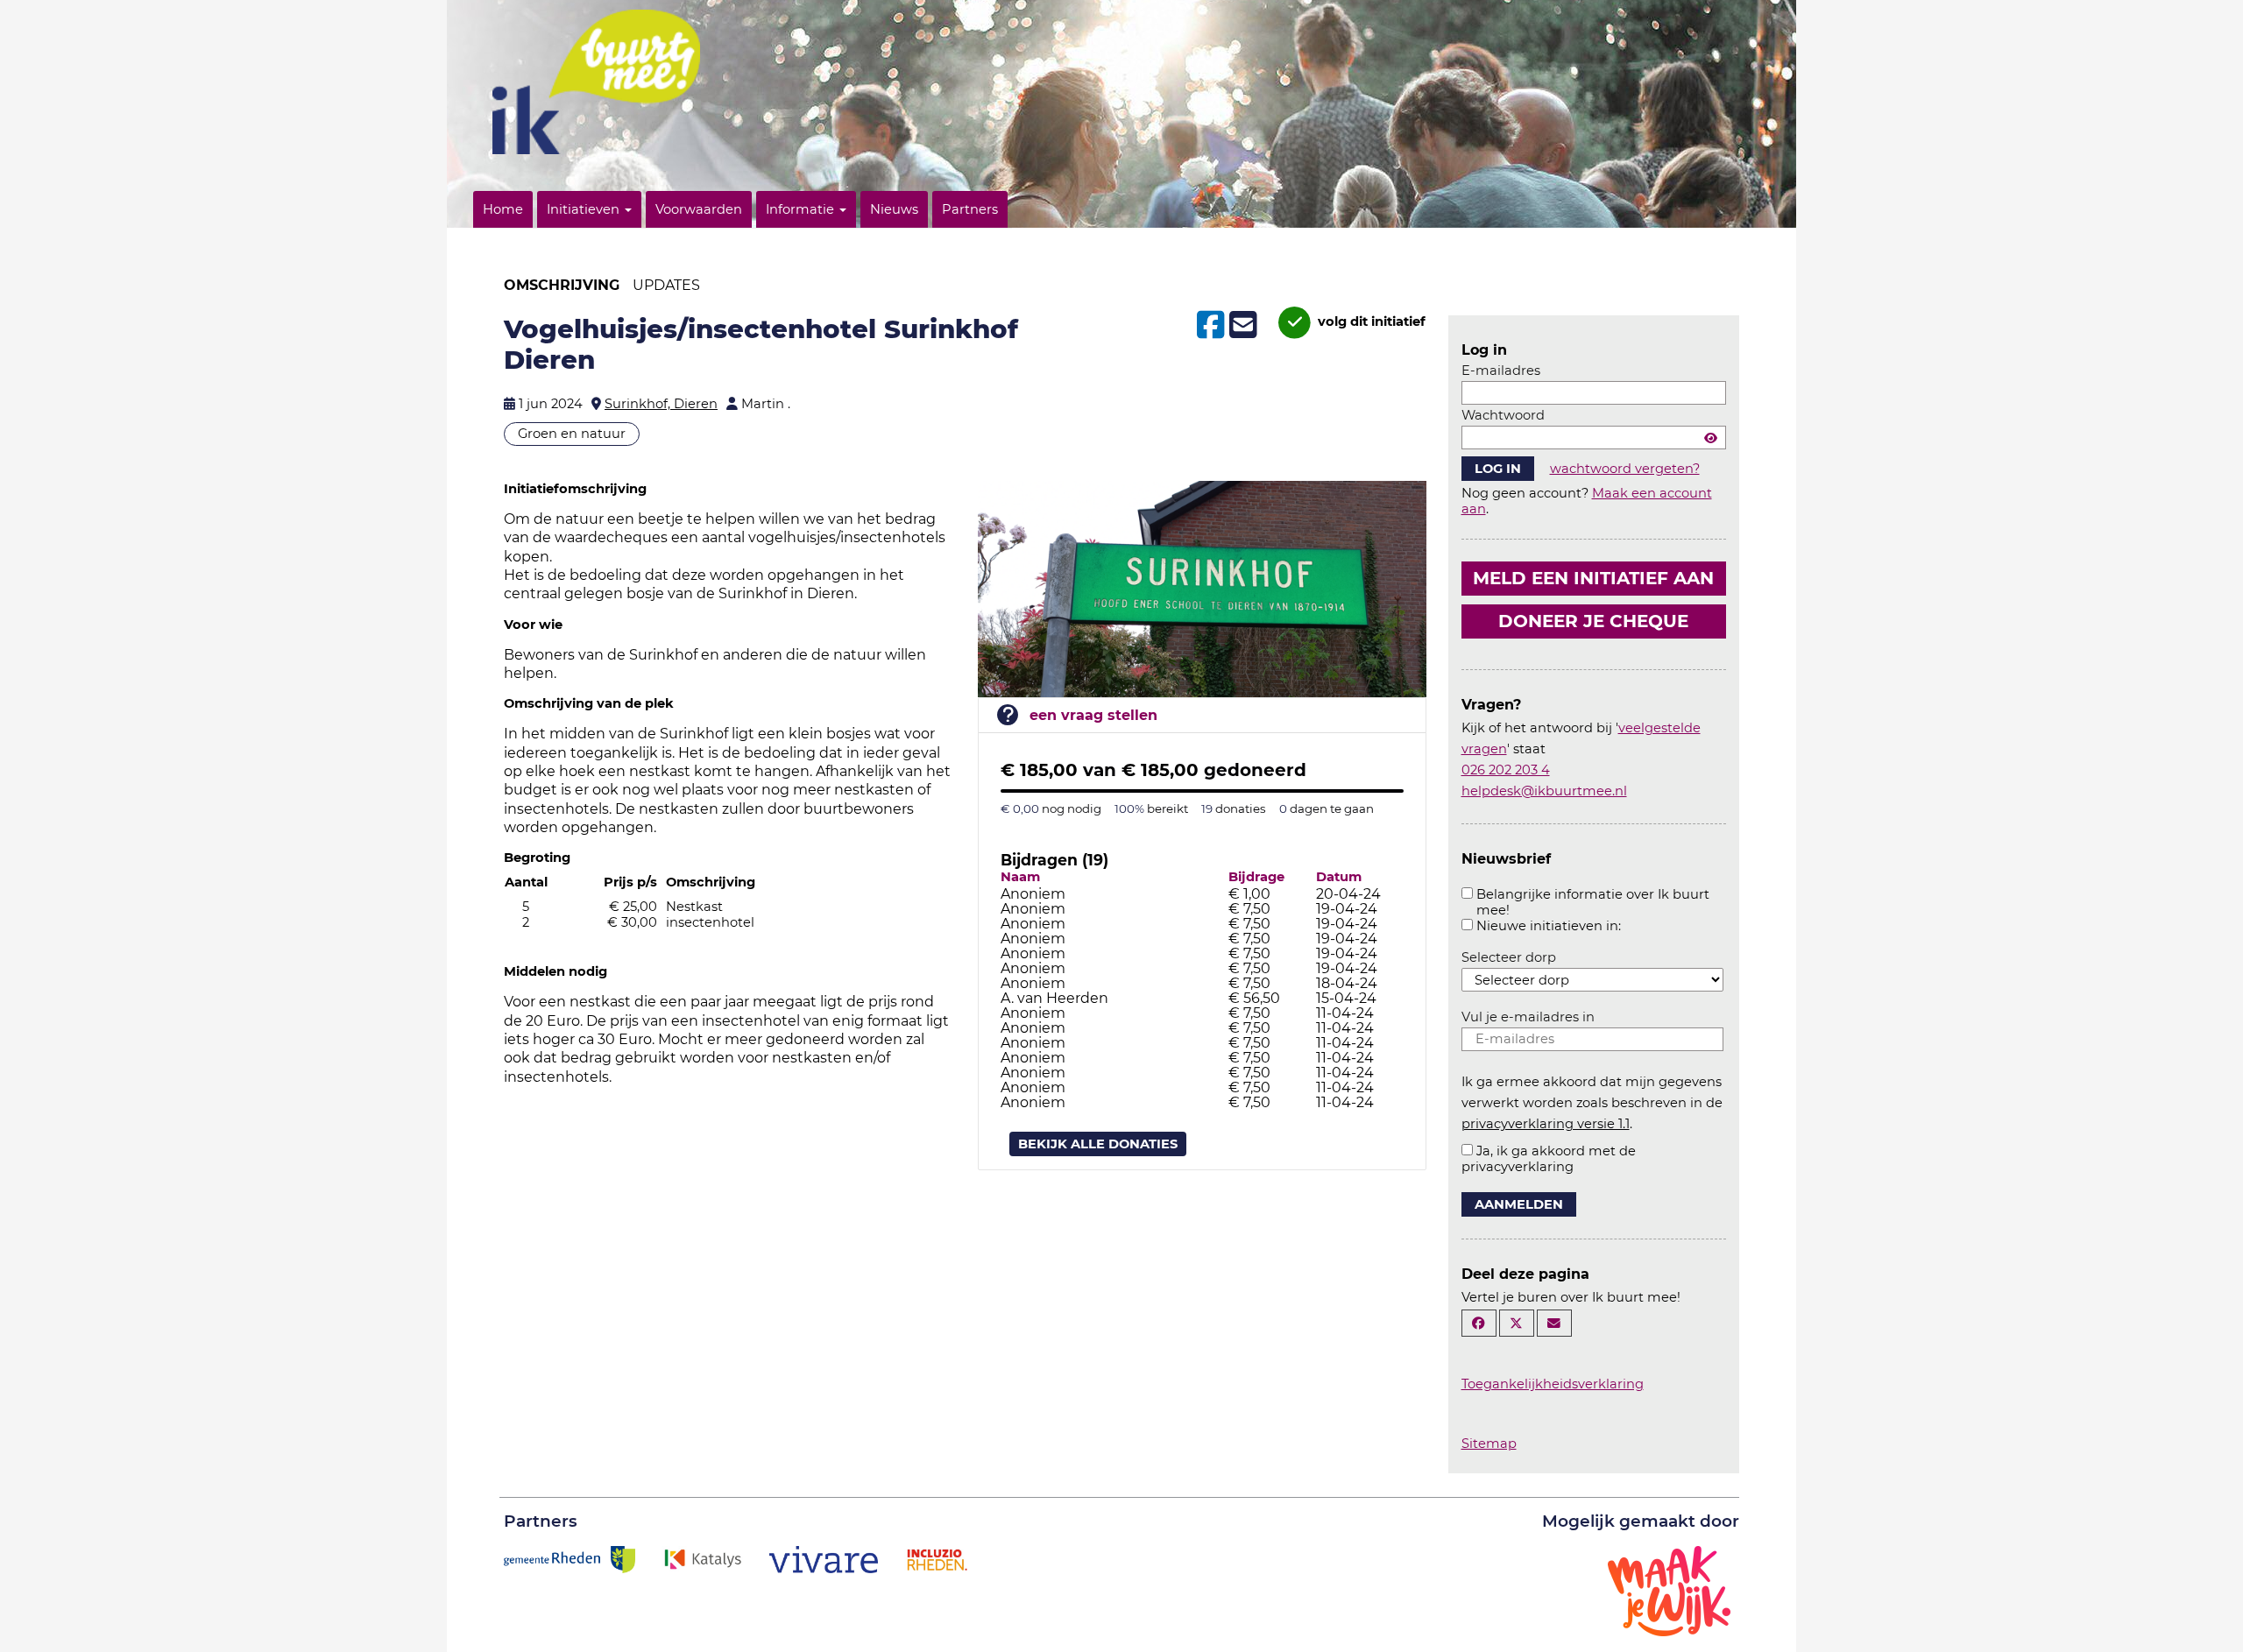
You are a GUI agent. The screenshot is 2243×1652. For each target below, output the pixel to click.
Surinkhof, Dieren (661, 404)
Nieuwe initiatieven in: (1549, 926)
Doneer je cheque (1593, 621)
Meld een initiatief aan (1593, 578)
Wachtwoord (1503, 415)
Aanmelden (1519, 1204)
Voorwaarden (699, 209)
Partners (970, 209)
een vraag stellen (1093, 715)
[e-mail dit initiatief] (1241, 326)
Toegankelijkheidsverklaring (1553, 1384)
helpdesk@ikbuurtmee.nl (1544, 791)
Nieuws (894, 209)
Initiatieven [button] (585, 209)
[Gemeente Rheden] (570, 1558)
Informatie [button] (802, 209)
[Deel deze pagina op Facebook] (1479, 1323)
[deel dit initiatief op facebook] (1209, 325)
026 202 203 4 (1506, 770)
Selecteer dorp (1509, 957)
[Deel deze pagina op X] (1517, 1323)
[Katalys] (702, 1558)
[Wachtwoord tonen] (1711, 438)
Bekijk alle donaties (1098, 1144)
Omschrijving (562, 285)
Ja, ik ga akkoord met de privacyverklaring (1549, 1159)
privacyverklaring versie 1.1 (1546, 1124)
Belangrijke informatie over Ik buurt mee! (1593, 902)
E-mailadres (1501, 371)
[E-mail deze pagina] (1554, 1323)
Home (503, 209)
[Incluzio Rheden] (937, 1558)
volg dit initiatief (1370, 321)
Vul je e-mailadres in (1528, 1017)
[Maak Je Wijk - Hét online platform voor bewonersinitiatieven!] (1669, 1590)
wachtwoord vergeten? (1625, 469)
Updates (666, 285)
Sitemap (1489, 1444)
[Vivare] (824, 1558)
